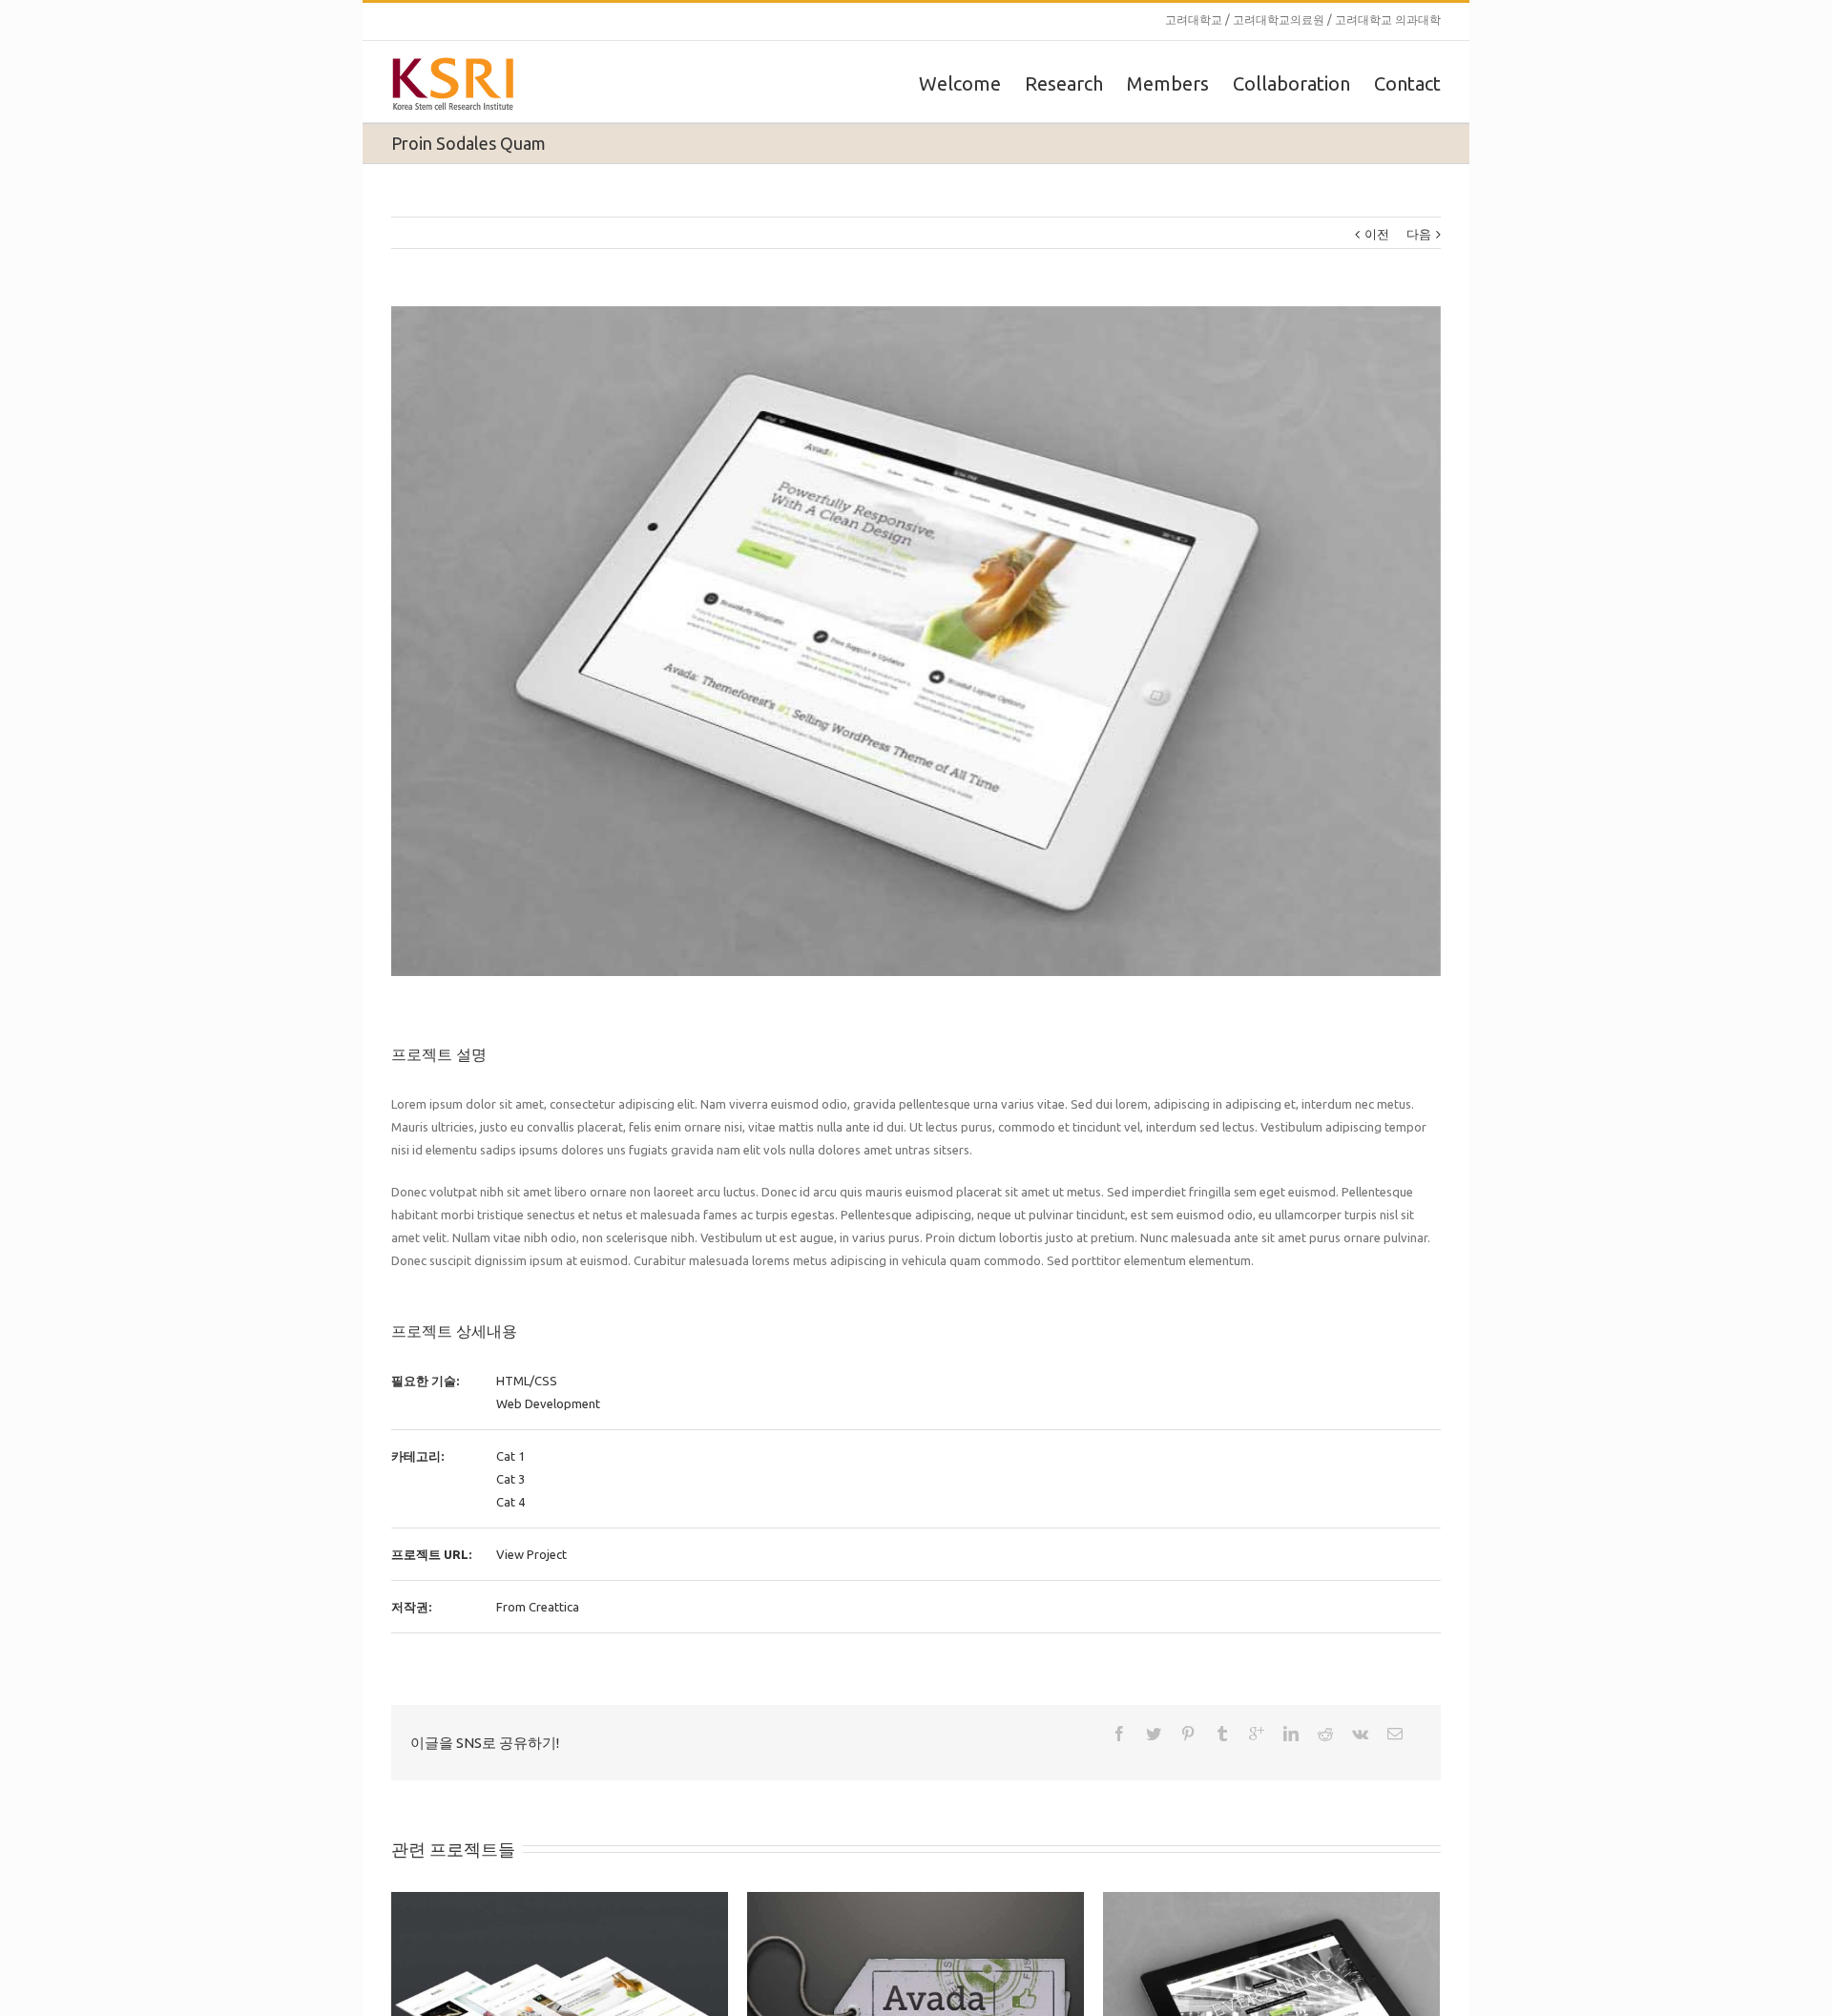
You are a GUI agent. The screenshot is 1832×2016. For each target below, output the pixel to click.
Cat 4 (510, 1502)
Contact (1407, 83)
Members (1168, 83)
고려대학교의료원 (1279, 20)
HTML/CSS (527, 1381)
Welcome (960, 83)
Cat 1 (510, 1456)
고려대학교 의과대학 (1388, 20)
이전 (1377, 234)
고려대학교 (1194, 20)
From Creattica (538, 1607)
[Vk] (1360, 1734)
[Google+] (1257, 1734)
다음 (1419, 234)
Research (1064, 83)
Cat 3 (510, 1479)
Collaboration (1291, 83)
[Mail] (1395, 1734)
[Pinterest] (1188, 1734)
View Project (531, 1554)
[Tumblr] (1222, 1734)
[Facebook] (1119, 1734)
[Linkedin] (1291, 1734)
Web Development (548, 1403)
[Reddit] (1325, 1734)
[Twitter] (1154, 1734)
